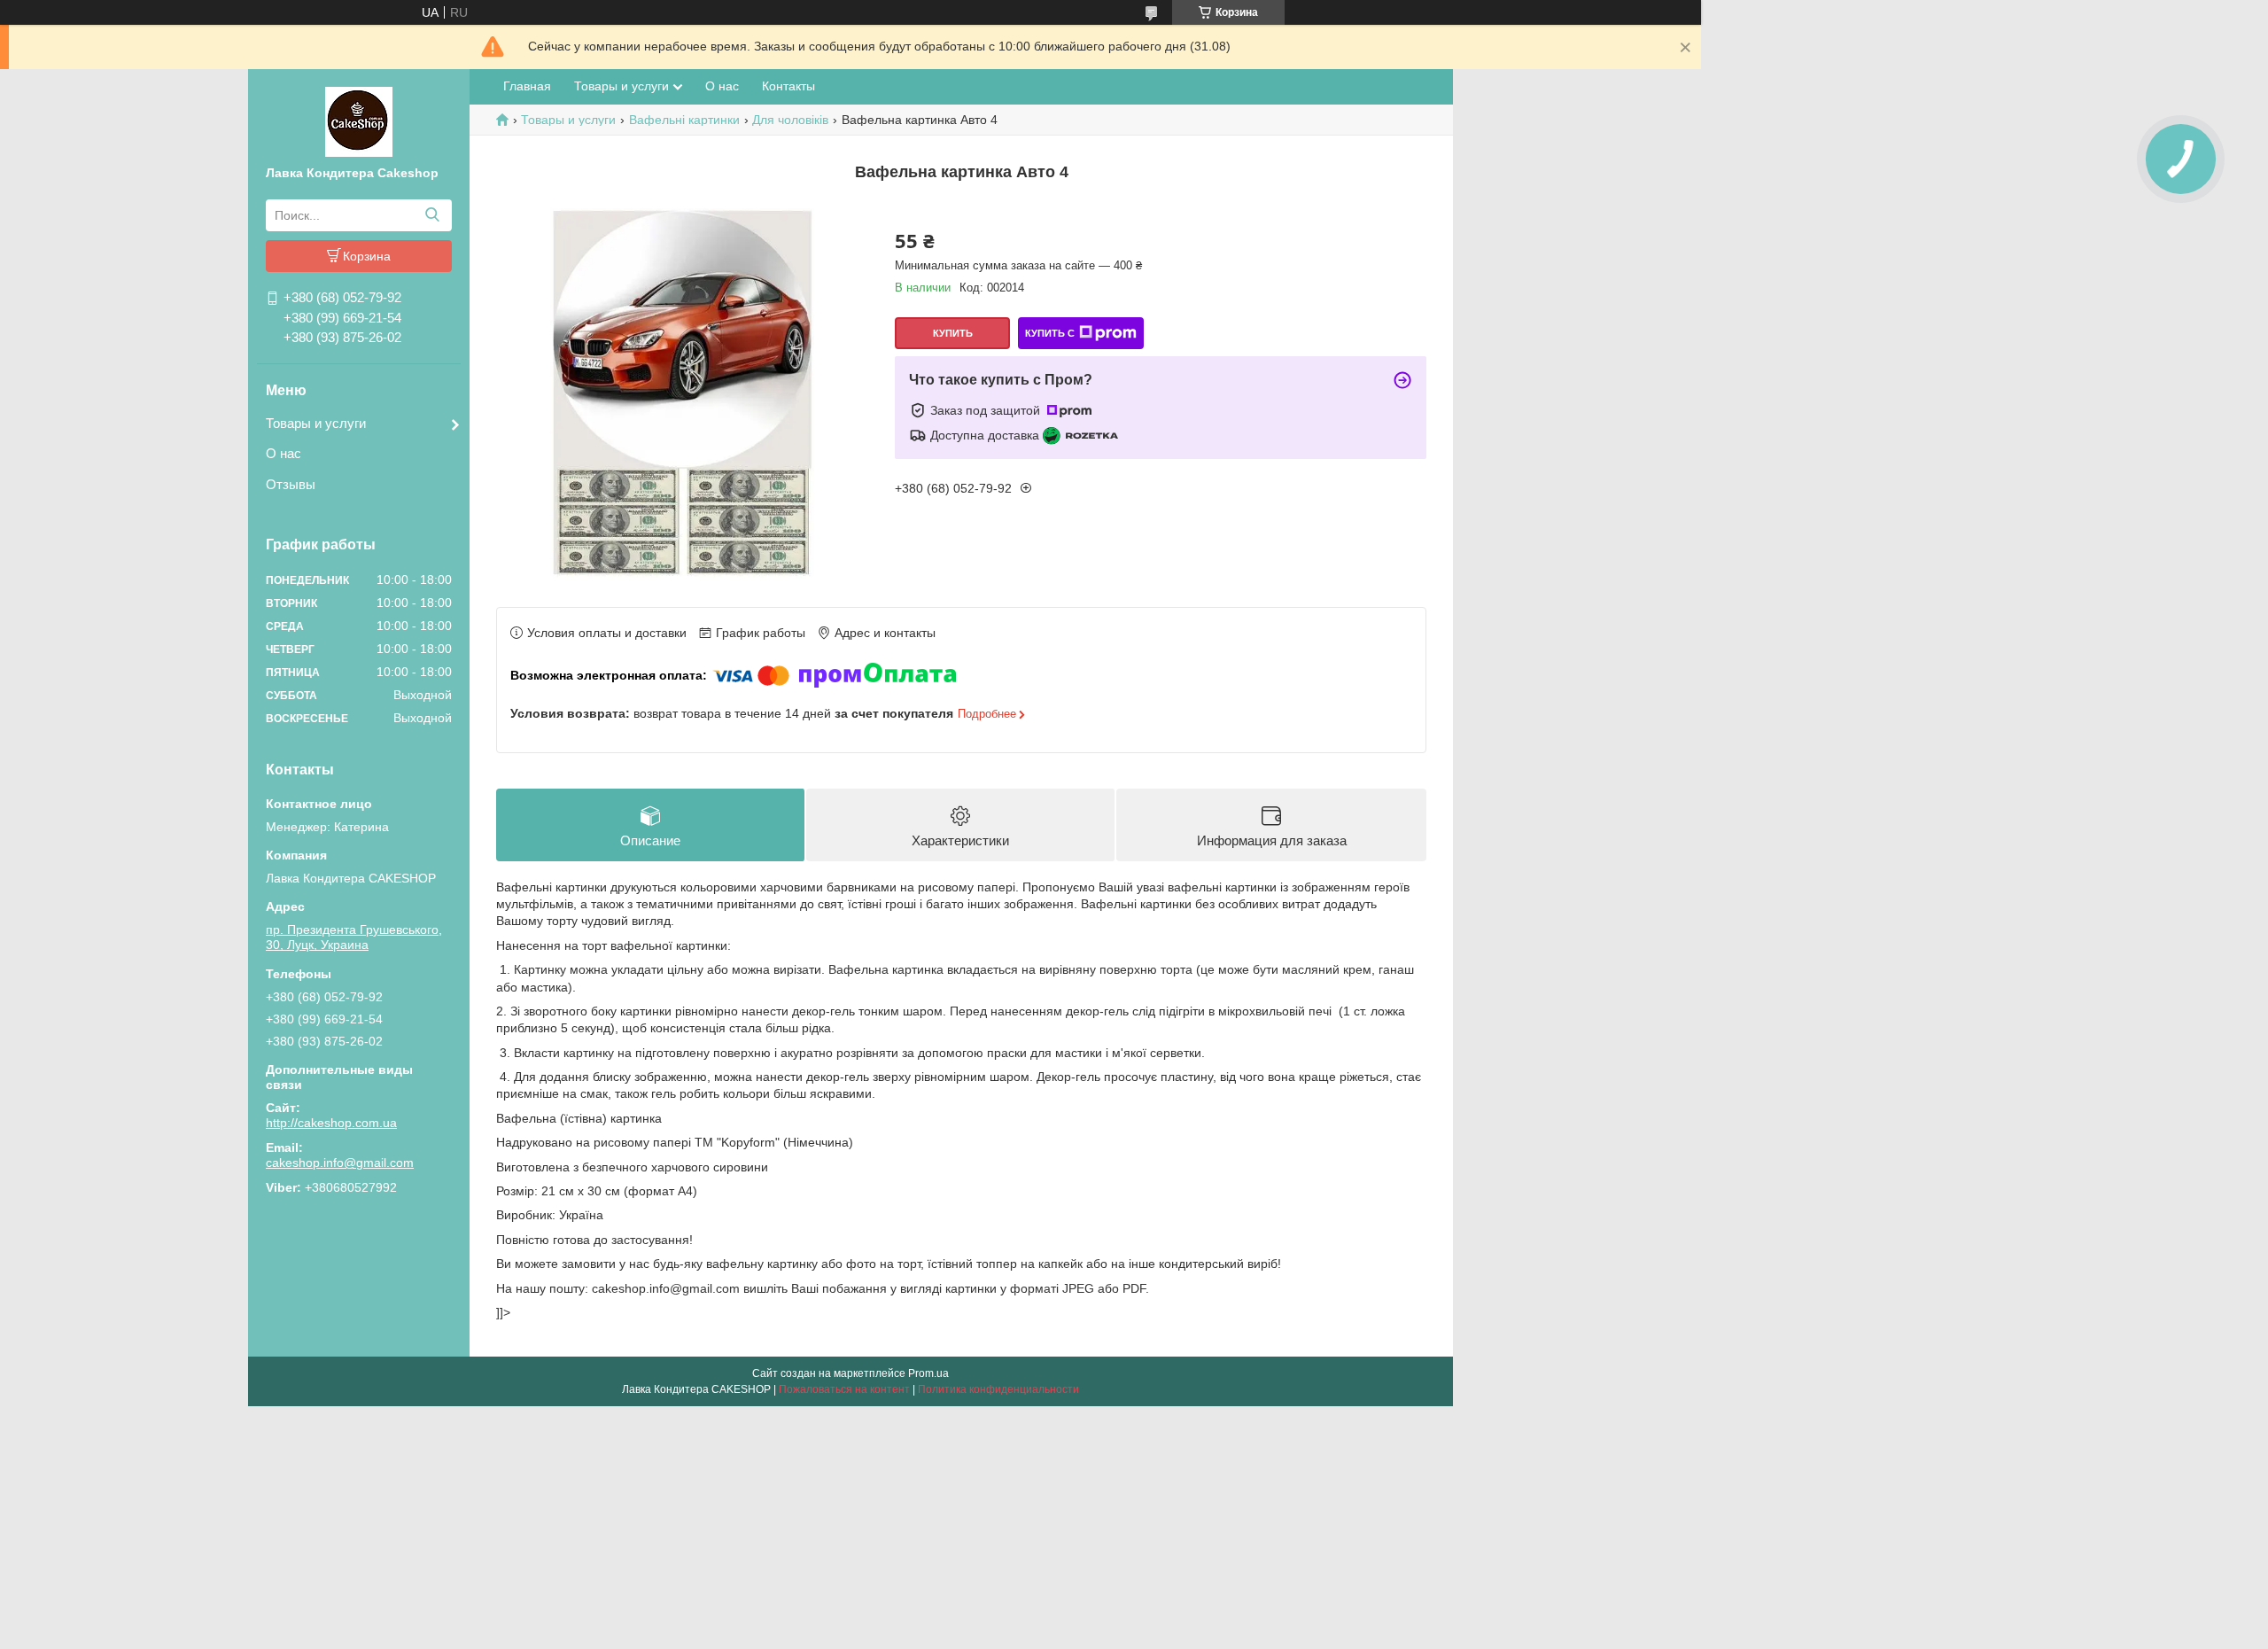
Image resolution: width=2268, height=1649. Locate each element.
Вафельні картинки (684, 120)
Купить (953, 333)
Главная (527, 86)
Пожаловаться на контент (844, 1389)
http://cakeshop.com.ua (331, 1123)
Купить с (1050, 333)
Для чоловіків (790, 120)
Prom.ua (928, 1373)
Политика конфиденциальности (998, 1389)
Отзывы (291, 484)
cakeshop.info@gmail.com (340, 1163)
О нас (283, 453)
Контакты (788, 86)
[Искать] (432, 215)
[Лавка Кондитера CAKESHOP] (359, 121)
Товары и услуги (316, 423)
